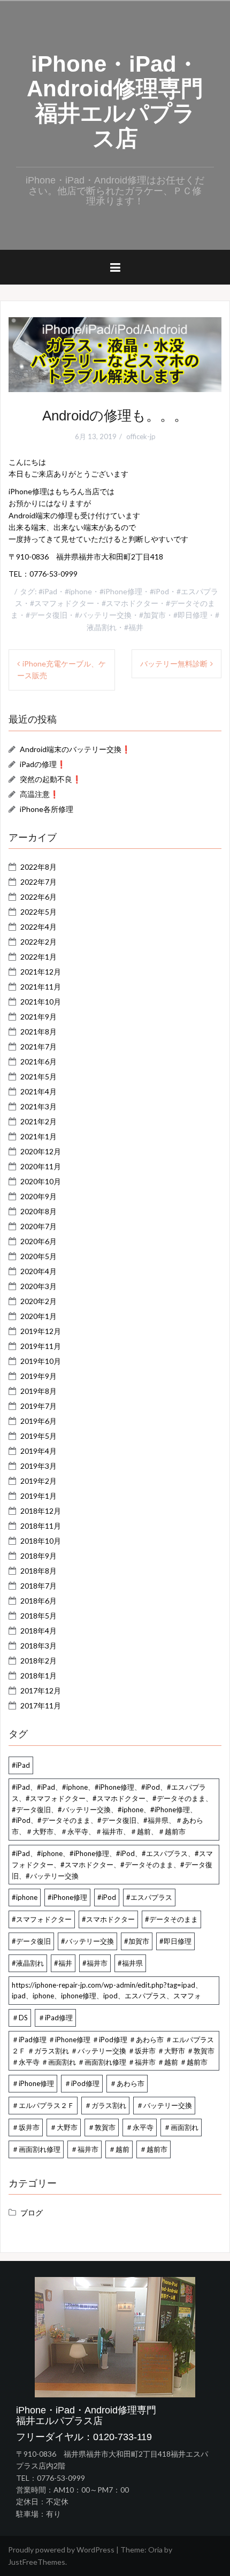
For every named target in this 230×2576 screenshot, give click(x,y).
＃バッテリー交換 (164, 2105)
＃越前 (119, 2149)
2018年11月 (41, 1526)
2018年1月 (39, 1676)
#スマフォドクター (62, 603)
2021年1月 (39, 1136)
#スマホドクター (130, 603)
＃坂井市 (26, 2127)
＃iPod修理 (82, 2083)
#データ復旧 (47, 615)
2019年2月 (39, 1481)
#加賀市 (152, 615)
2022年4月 (39, 927)
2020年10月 (41, 1181)
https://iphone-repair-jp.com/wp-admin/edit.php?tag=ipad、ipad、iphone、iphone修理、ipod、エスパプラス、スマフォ (107, 1991)
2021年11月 (41, 987)
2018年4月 (39, 1631)
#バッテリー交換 (103, 615)
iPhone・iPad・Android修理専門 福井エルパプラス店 (126, 101)
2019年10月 (41, 1361)
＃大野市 (64, 2127)
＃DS (20, 2018)
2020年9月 (39, 1196)
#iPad (48, 591)
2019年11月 (41, 1346)
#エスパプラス (149, 1897)
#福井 (134, 627)
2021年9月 (39, 1017)
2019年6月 (39, 1421)
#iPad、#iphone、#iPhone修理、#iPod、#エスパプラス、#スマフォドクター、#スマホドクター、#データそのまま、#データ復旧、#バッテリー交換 (112, 1865)
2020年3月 (39, 1286)
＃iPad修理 (55, 2018)
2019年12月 (41, 1331)
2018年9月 (39, 1556)
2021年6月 (39, 1061)
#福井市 (95, 1963)
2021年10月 (41, 1002)
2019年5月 (39, 1436)
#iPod (159, 591)
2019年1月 (39, 1496)
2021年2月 (39, 1121)
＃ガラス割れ (105, 2105)
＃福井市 (85, 2149)
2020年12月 (41, 1151)
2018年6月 (39, 1601)
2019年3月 (39, 1466)
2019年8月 (39, 1391)
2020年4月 (39, 1271)
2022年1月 (39, 957)
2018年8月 (39, 1571)
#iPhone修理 (121, 591)
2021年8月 (39, 1032)
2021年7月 (39, 1046)
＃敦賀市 (102, 2127)
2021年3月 (39, 1106)
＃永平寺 (140, 2127)
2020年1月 (39, 1316)
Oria (155, 2550)
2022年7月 (39, 882)
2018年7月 (39, 1586)
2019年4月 (39, 1451)
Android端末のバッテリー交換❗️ (75, 749)
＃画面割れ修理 (36, 2149)
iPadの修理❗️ (43, 764)
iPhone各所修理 (47, 809)
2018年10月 (41, 1541)
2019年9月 (39, 1376)
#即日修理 (190, 615)
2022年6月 (39, 897)
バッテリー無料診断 (174, 664)
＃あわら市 (127, 2083)
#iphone (78, 591)
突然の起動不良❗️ (51, 779)
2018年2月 (39, 1661)
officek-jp (141, 436)
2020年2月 (39, 1301)
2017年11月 (41, 1705)
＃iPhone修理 (33, 2083)
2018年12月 (41, 1511)
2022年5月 (39, 912)
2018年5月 (39, 1616)
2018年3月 (39, 1646)
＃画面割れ (181, 2127)
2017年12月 (41, 1690)
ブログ (32, 2213)
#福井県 (130, 1963)
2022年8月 (39, 867)
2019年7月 (39, 1406)
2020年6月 (39, 1241)
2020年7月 (39, 1226)
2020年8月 (39, 1211)
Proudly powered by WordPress (61, 2550)
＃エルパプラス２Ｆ (43, 2105)
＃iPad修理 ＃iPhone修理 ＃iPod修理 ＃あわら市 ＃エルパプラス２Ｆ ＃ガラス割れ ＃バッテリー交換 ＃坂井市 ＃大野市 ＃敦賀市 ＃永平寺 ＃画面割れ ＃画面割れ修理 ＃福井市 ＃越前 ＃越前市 (113, 2051)
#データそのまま (171, 1919)
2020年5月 (39, 1256)
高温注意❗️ (39, 794)
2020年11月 (41, 1166)
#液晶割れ (28, 1963)
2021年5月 (39, 1076)
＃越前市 (154, 2149)
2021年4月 (39, 1091)
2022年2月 (39, 942)
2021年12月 (41, 972)
